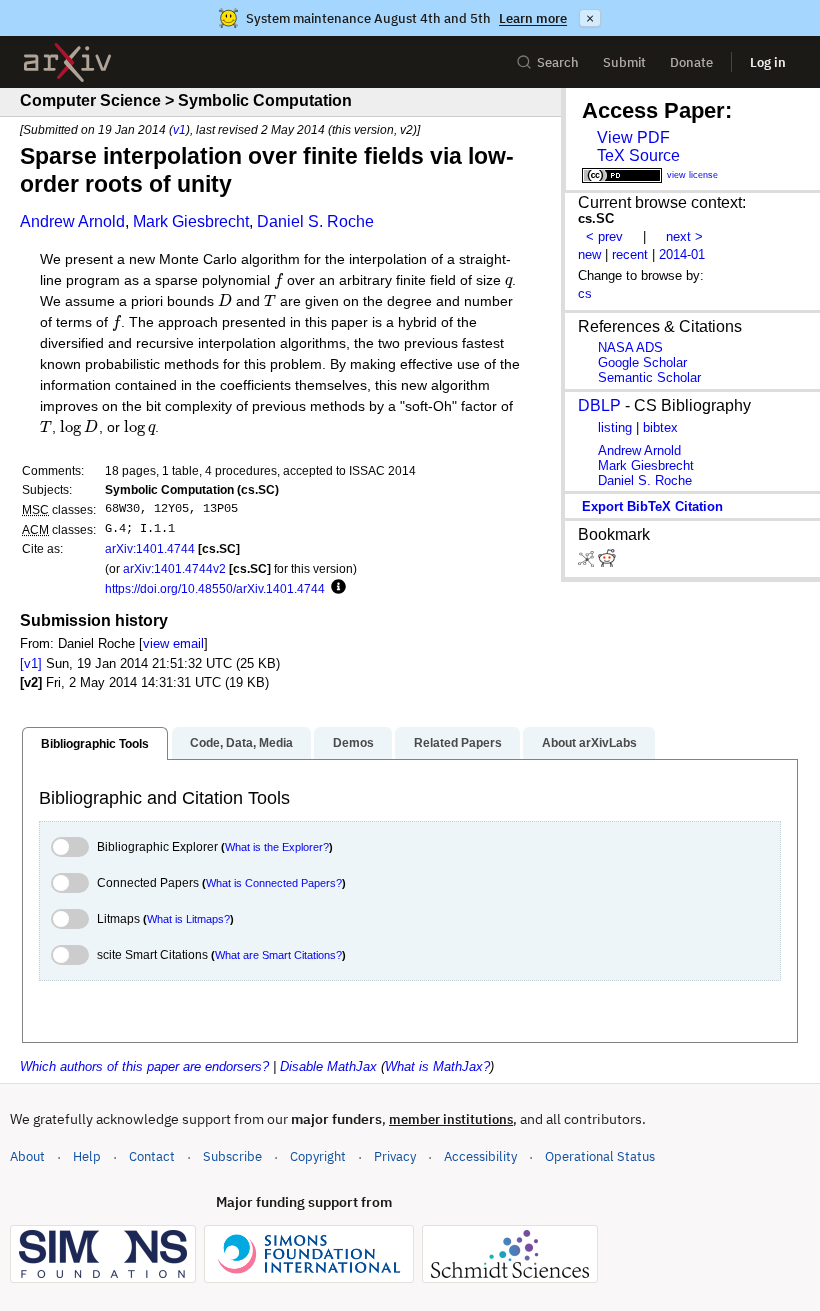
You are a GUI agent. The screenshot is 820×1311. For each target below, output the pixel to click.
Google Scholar (642, 362)
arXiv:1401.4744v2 (174, 568)
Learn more (533, 18)
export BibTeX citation (652, 506)
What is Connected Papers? (274, 883)
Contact (152, 1156)
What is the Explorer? (277, 847)
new (589, 254)
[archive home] (67, 62)
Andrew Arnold (72, 221)
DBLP (599, 405)
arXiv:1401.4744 (150, 548)
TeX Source (638, 155)
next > (684, 236)
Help (87, 1156)
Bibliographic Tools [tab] (95, 744)
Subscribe (232, 1156)
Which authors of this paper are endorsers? (144, 1066)
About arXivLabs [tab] (589, 743)
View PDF (633, 137)
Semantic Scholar (649, 377)
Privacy (395, 1156)
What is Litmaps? (188, 919)
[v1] (31, 663)
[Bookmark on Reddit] (607, 562)
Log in (768, 62)
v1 (179, 129)
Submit (624, 62)
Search (558, 62)
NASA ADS (630, 347)
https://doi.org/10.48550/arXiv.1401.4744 (215, 588)
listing (615, 427)
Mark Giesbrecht (191, 221)
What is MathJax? (437, 1066)
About (27, 1156)
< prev (604, 236)
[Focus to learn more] (335, 588)
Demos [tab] (353, 743)
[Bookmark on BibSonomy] (588, 562)
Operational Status (600, 1156)
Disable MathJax (328, 1066)
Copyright (318, 1156)
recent (630, 254)
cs (585, 293)
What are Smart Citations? (278, 955)
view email (173, 643)
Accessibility (480, 1156)
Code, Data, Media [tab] (241, 743)
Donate (691, 62)
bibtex (660, 427)
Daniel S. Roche (315, 221)
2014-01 (682, 254)
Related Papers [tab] (458, 743)
